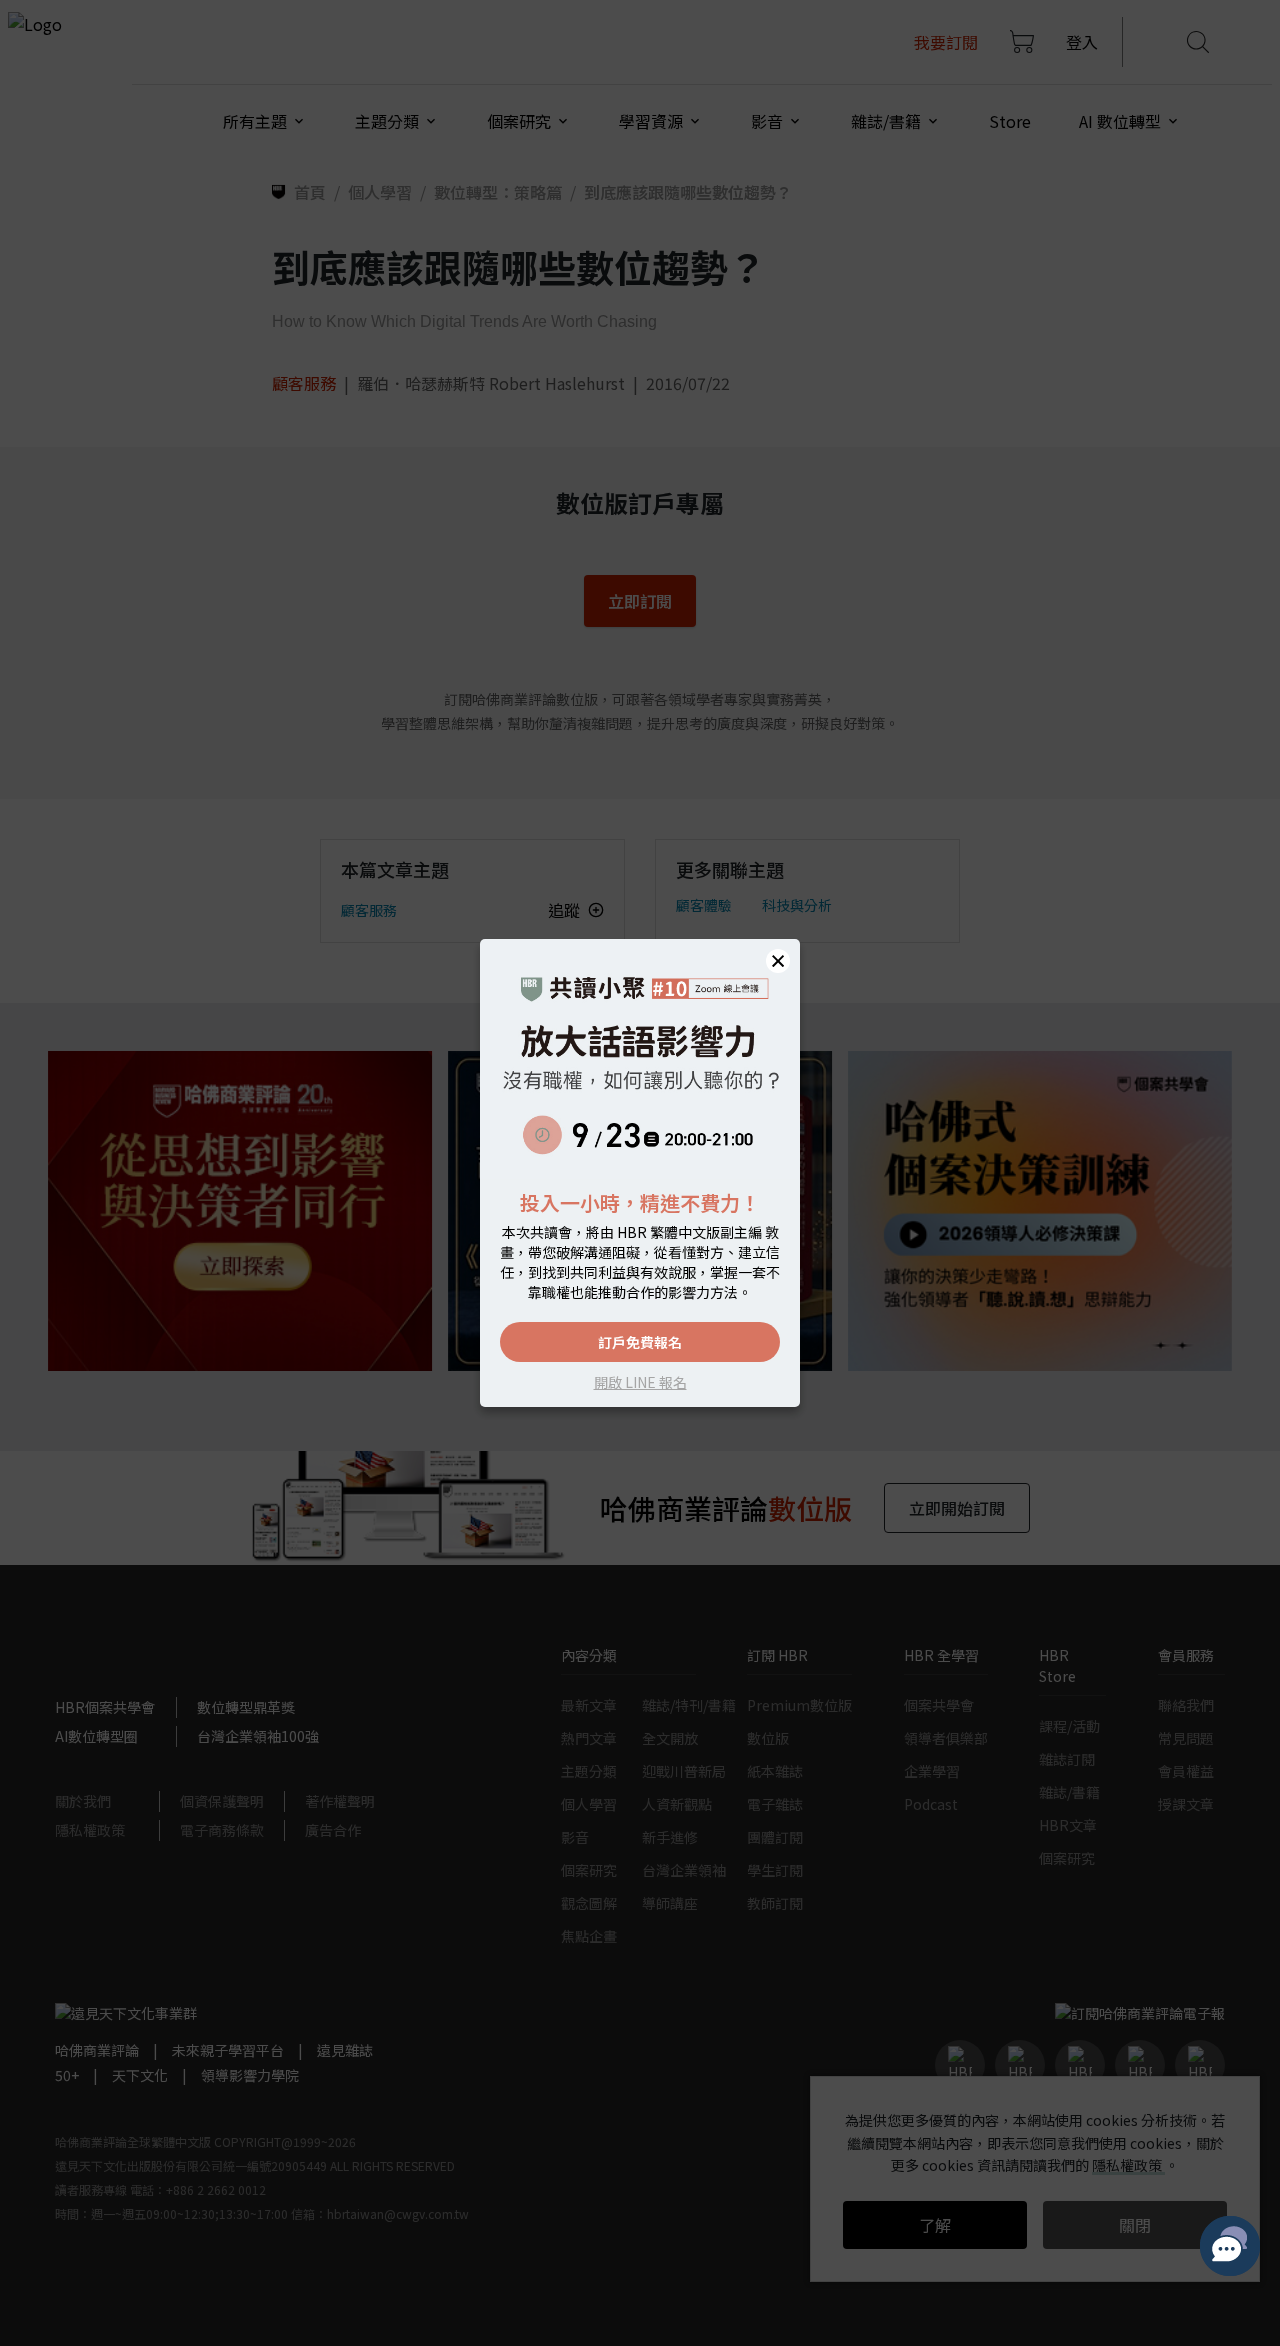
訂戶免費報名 (640, 1342)
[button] (778, 961)
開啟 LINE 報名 (640, 1382)
